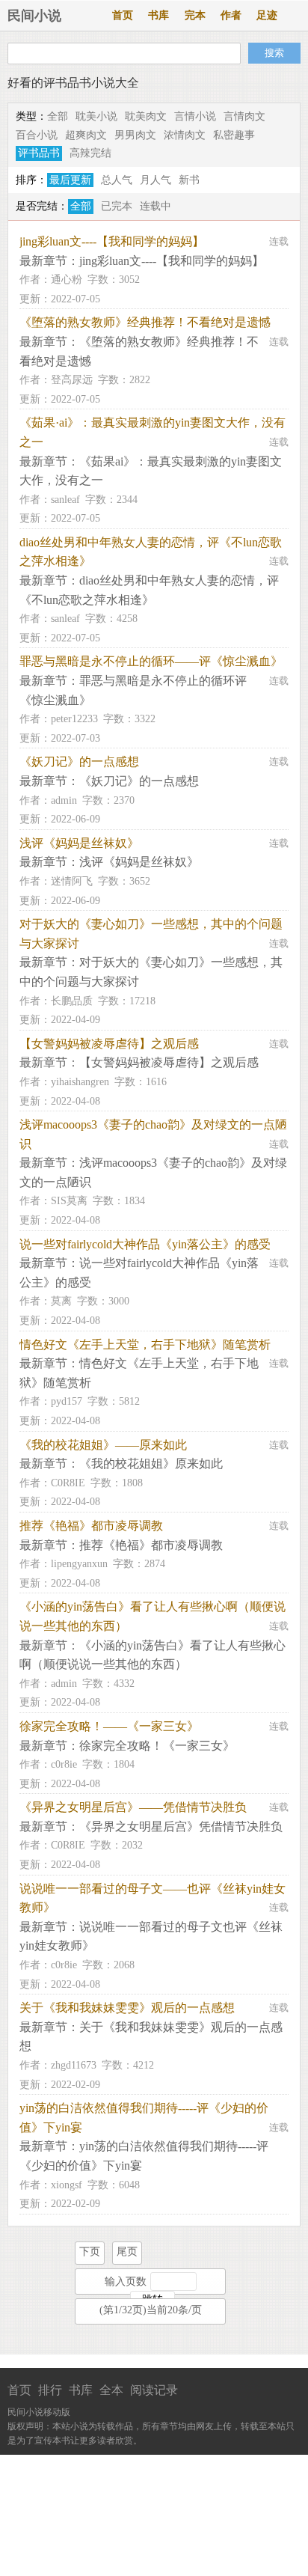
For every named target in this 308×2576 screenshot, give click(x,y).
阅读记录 (154, 2390)
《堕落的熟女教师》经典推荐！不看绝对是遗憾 (145, 322)
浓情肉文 (185, 135)
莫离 (61, 1301)
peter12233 (74, 719)
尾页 (127, 2252)
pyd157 (67, 1401)
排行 (50, 2390)
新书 (189, 180)
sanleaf (65, 500)
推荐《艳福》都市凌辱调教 (91, 1526)
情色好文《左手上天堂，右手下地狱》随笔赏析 (145, 1345)
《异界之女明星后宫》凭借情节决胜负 (181, 1826)
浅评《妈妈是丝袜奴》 (79, 843)
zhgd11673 (74, 2065)
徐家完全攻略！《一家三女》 (157, 1746)
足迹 (267, 15)
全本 (111, 2390)
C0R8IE (68, 1483)
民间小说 (34, 16)
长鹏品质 (72, 1001)
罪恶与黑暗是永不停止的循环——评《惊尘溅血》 (151, 661)
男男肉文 (135, 135)
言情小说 (195, 116)
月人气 (155, 180)
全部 (58, 116)
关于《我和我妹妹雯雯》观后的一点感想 (127, 2008)
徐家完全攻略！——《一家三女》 (109, 1726)
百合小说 (37, 135)
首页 (123, 15)
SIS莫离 (69, 1201)
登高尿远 (72, 380)
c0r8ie (64, 1764)
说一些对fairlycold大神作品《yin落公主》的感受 (145, 1244)
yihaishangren (80, 1082)
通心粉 (67, 280)
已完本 (117, 206)
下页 (90, 2252)
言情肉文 (244, 116)
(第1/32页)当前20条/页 (151, 2310)
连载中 (155, 206)
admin (64, 800)
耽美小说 (96, 116)
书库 (158, 15)
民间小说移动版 (39, 2412)
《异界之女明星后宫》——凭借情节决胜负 (133, 1807)
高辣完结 (90, 153)
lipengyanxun (79, 1564)
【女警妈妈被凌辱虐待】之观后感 (109, 1044)
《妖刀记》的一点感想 (79, 761)
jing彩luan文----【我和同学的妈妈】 (112, 241)
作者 (231, 15)
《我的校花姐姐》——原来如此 (103, 1445)
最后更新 (70, 180)
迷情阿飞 (72, 881)
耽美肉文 (146, 116)
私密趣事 (234, 135)
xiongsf (67, 2185)
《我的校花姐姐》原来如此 (151, 1464)
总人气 (117, 180)
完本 (195, 15)
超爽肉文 (86, 135)
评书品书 (39, 153)
